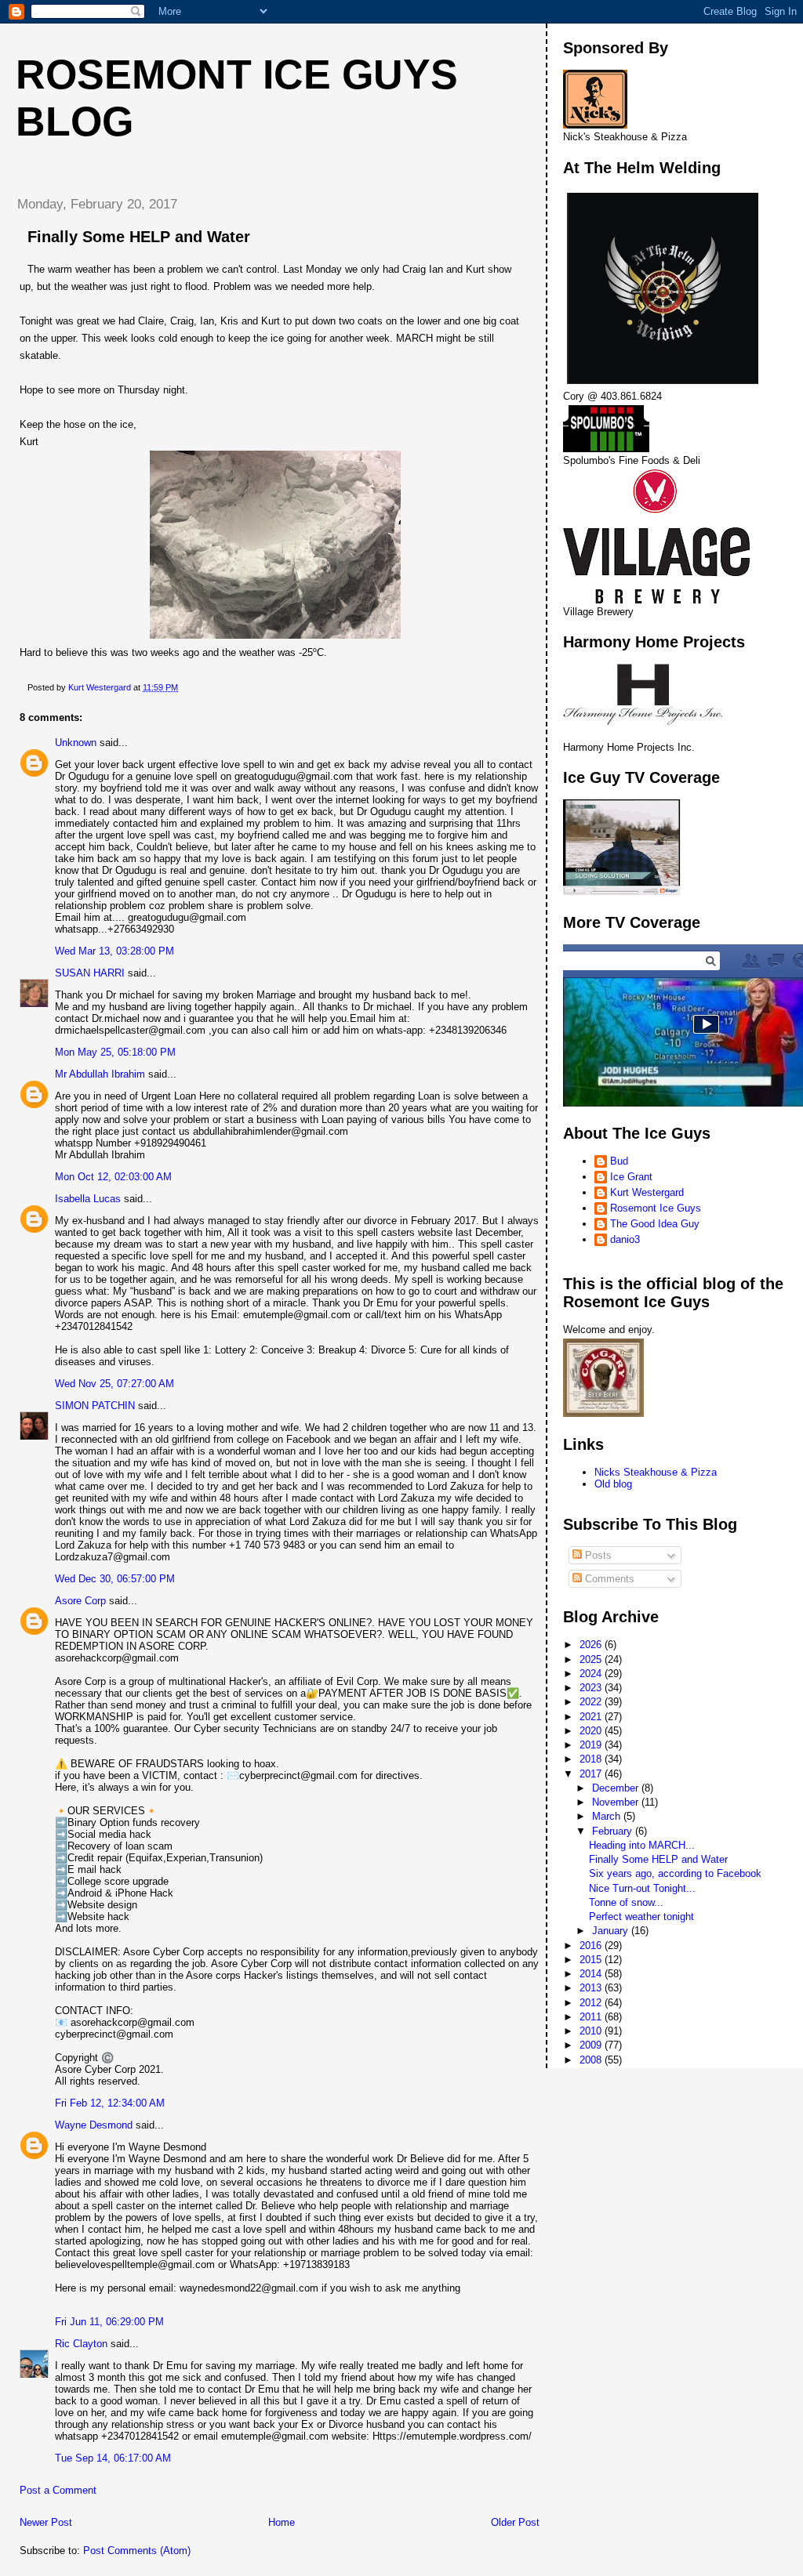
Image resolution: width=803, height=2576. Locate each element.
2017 (592, 1774)
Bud (619, 1161)
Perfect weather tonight (641, 1917)
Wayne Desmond (94, 2125)
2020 (592, 1731)
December (617, 1788)
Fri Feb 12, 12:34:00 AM (110, 2103)
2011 (592, 2017)
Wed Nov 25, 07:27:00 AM (114, 1384)
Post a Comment (58, 2490)
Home (282, 2522)
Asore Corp (80, 1601)
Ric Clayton (81, 2344)
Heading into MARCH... (642, 1845)
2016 (592, 1946)
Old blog (613, 1484)
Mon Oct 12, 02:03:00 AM (113, 1177)
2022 (592, 1702)
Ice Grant (631, 1177)
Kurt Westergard (647, 1192)
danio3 (625, 1239)
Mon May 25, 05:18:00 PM (115, 1052)
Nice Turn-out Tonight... (642, 1888)
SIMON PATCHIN (95, 1406)
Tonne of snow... (626, 1902)
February (614, 1831)
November (617, 1802)
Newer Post (46, 2522)
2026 (592, 1645)
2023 (592, 1688)
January (612, 1931)
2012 (592, 2003)
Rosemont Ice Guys (656, 1208)
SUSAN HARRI (90, 973)
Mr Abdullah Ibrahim (100, 1074)
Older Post (515, 2522)
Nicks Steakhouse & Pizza (656, 1472)
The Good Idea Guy (655, 1224)
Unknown (76, 743)
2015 (592, 1960)
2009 (592, 2045)
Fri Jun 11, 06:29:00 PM (109, 2322)
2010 (592, 2031)
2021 (592, 1717)
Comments (608, 1579)
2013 (592, 1988)
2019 (592, 1745)
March (608, 1816)
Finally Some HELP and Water (658, 1859)
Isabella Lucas (88, 1199)
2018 (592, 1759)
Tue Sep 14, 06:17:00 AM (113, 2458)
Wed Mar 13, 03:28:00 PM (114, 951)
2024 (592, 1674)
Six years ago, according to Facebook (675, 1873)
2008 (592, 2060)
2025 (592, 1659)
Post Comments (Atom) (137, 2551)
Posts (597, 1555)
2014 (592, 1974)
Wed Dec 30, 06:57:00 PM (115, 1579)
